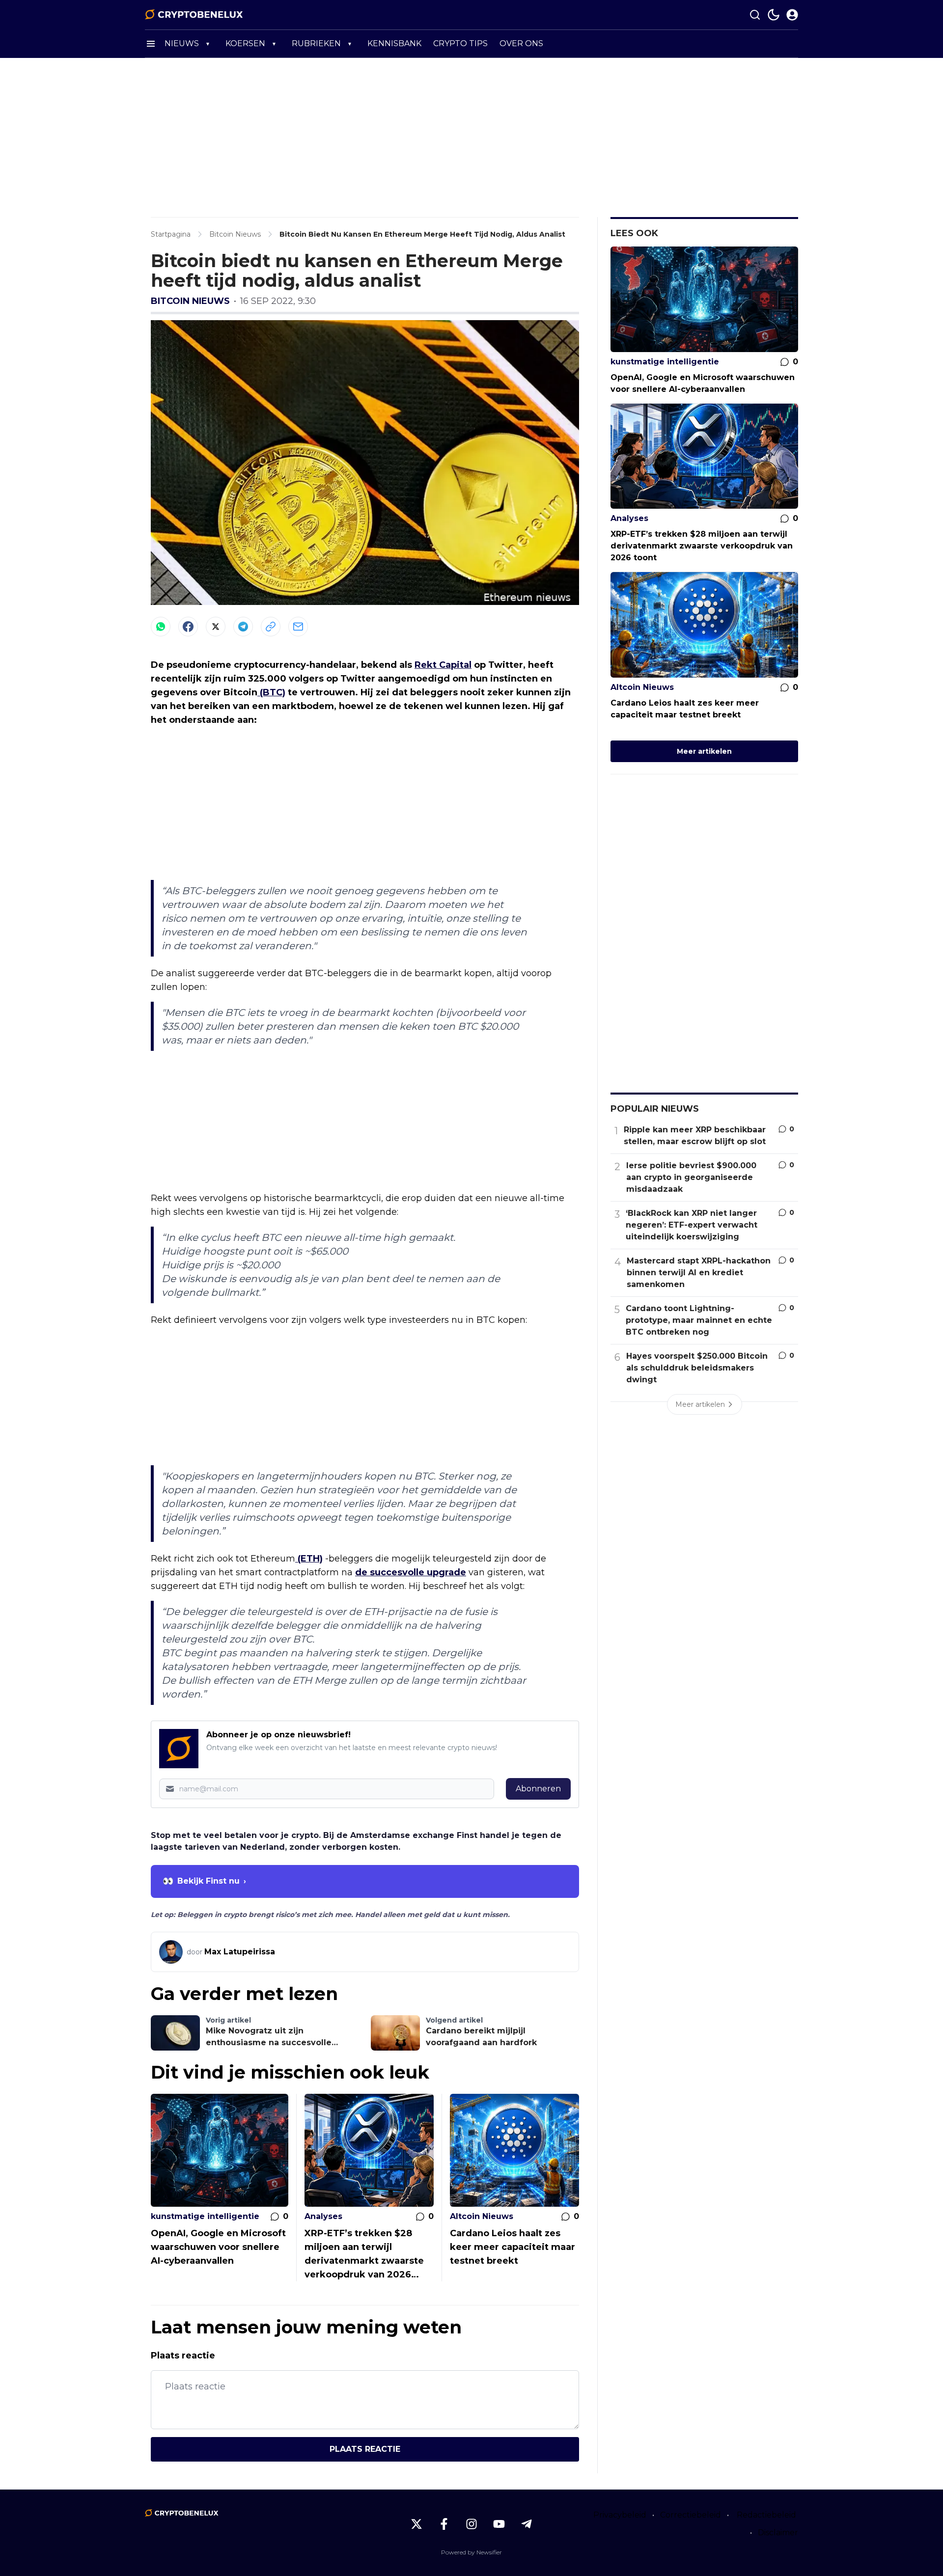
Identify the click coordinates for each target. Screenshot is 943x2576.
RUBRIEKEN (316, 43)
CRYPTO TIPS (460, 43)
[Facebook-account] (444, 2524)
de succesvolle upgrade (411, 1572)
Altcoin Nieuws (482, 2216)
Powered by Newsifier (471, 2552)
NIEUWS (182, 43)
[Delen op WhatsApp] (161, 627)
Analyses (323, 2216)
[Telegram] (243, 627)
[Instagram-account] (471, 2524)
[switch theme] (774, 15)
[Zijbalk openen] (151, 44)
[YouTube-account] (499, 2524)
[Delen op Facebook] (188, 627)
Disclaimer (778, 2533)
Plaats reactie (365, 2449)
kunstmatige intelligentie (205, 2216)
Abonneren (538, 1789)
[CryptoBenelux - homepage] (194, 15)
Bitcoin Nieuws (190, 301)
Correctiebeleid (691, 2515)
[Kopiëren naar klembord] (271, 627)
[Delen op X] (216, 627)
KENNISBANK (394, 43)
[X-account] (416, 2524)
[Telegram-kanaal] (527, 2524)
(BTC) (271, 692)
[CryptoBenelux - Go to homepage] (182, 2513)
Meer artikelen (704, 751)
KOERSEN (245, 43)
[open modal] (792, 15)
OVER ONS (521, 43)
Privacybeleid (620, 2515)
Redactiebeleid (766, 2515)
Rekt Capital (443, 665)
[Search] (755, 15)
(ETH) (309, 1559)
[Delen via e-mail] (298, 627)
